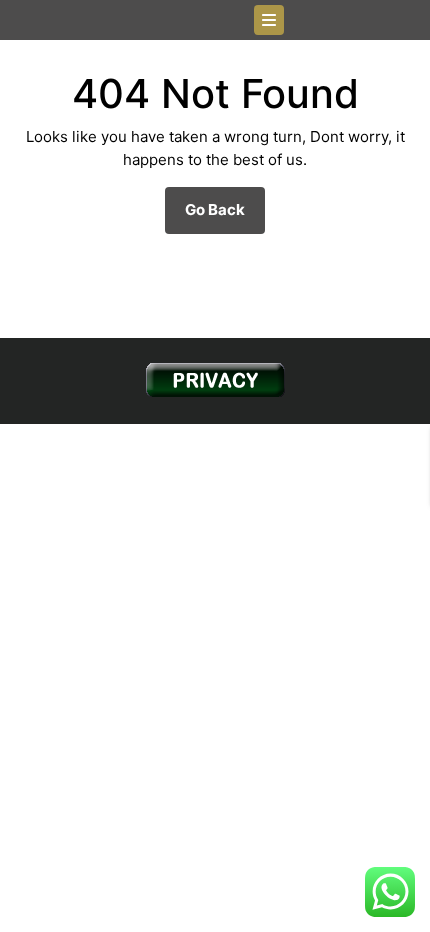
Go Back (225, 216)
